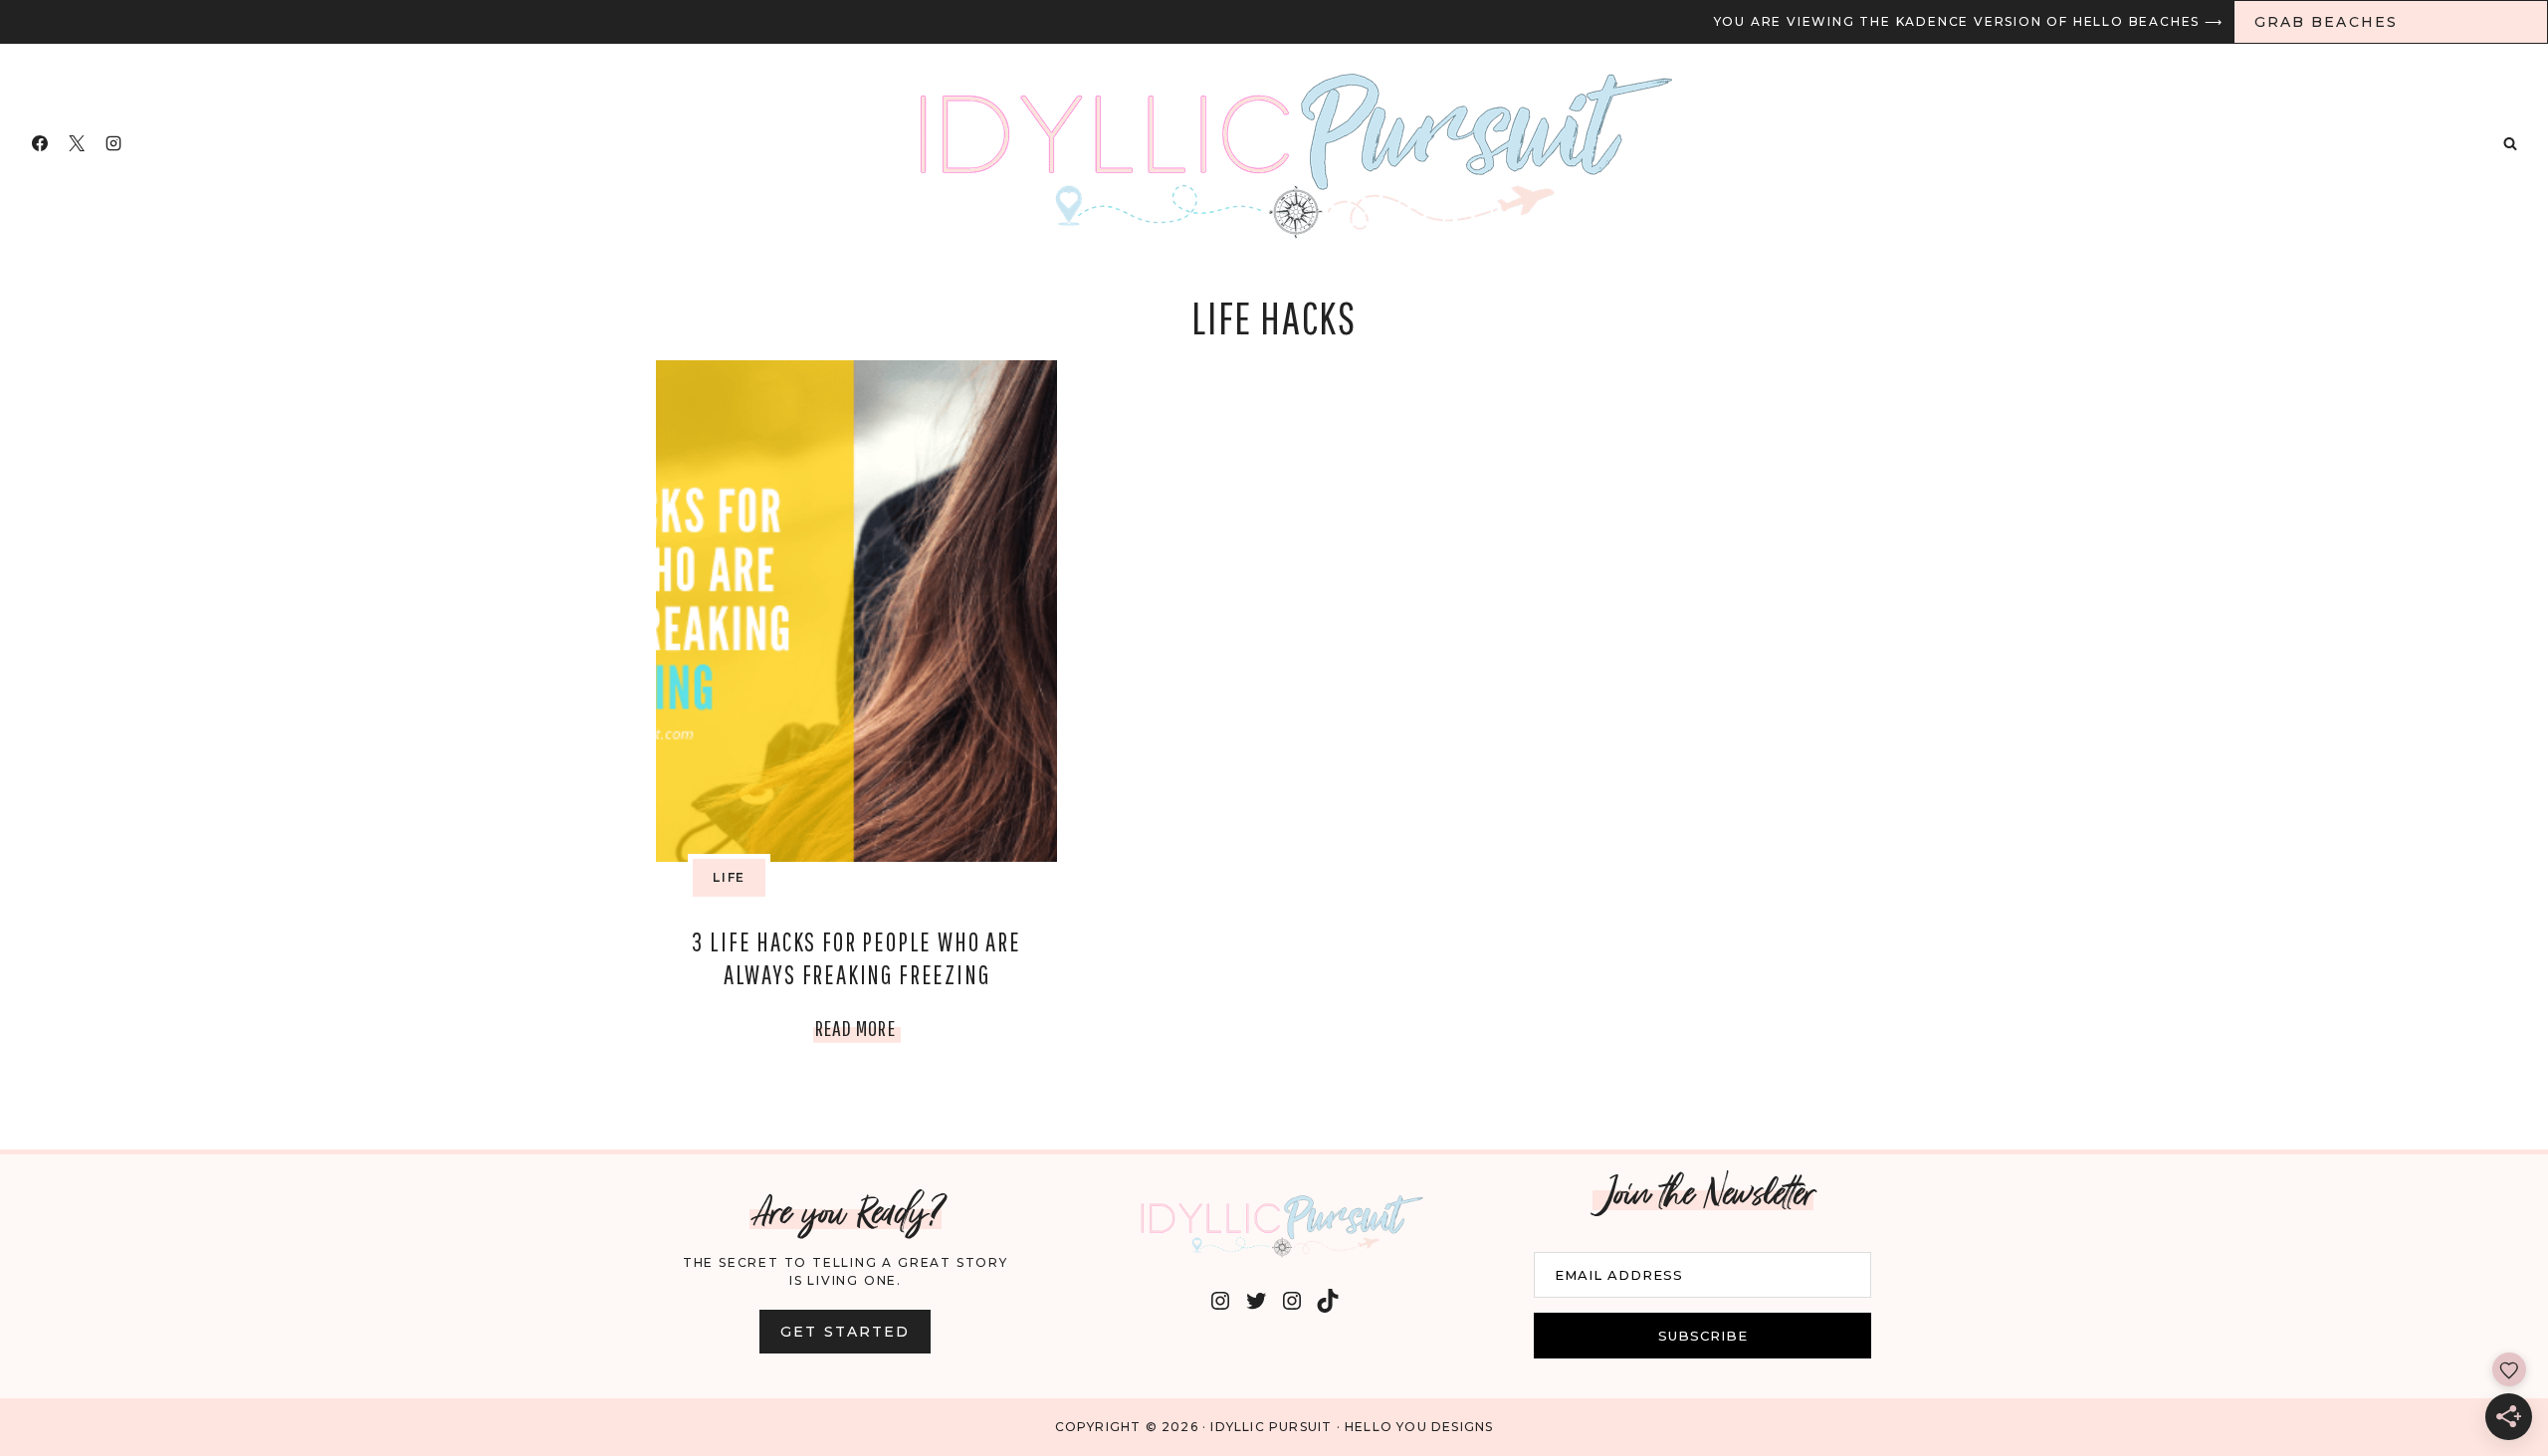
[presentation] (856, 611)
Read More (858, 1032)
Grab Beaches (2326, 22)
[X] (77, 143)
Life (729, 877)
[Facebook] (40, 143)
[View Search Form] (2510, 143)
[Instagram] (113, 143)
